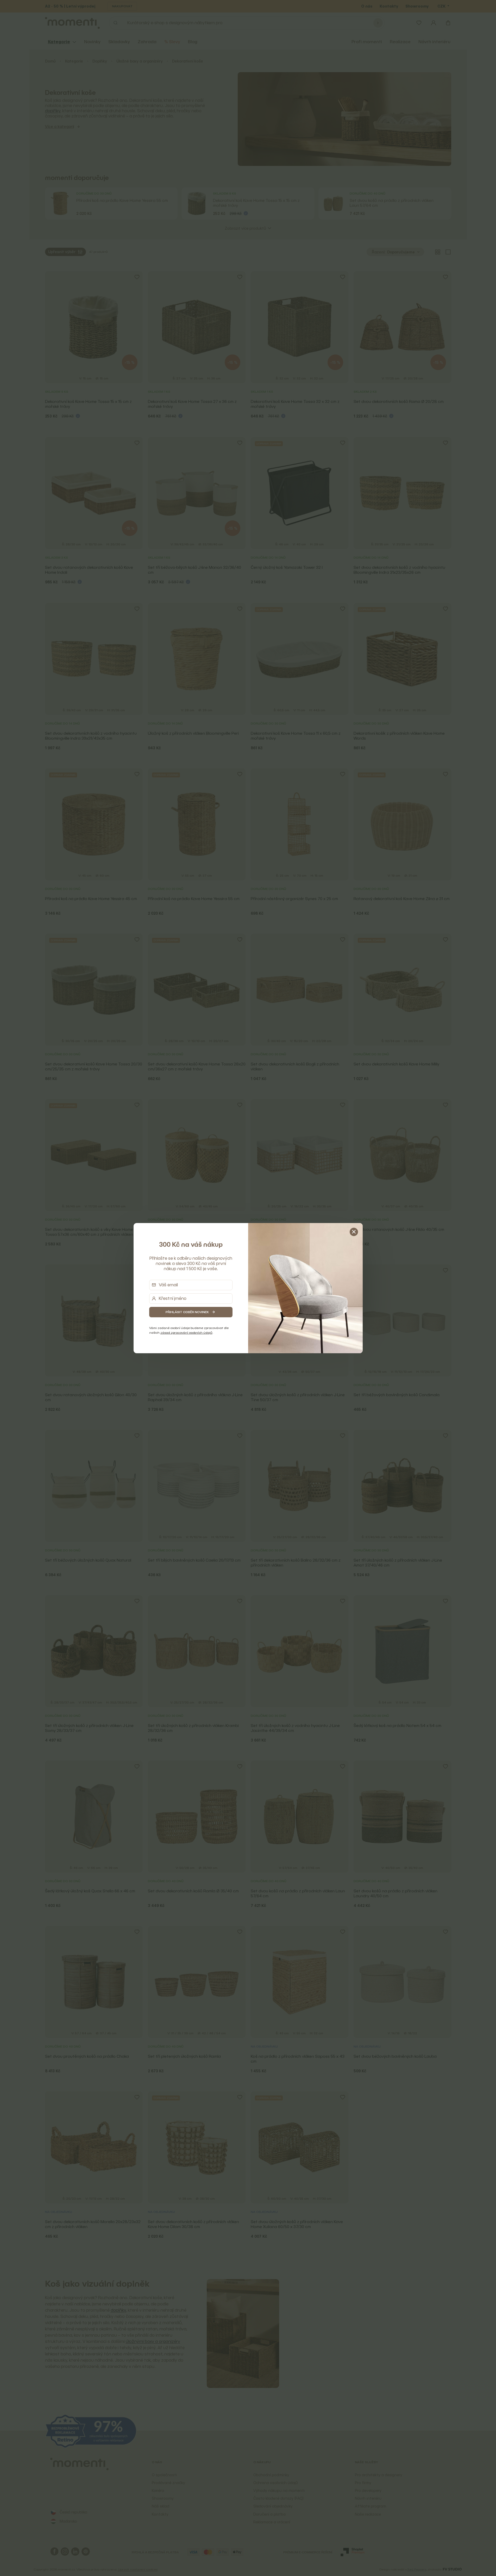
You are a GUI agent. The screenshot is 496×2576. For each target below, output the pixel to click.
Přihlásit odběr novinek (187, 1312)
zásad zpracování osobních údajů (186, 1333)
